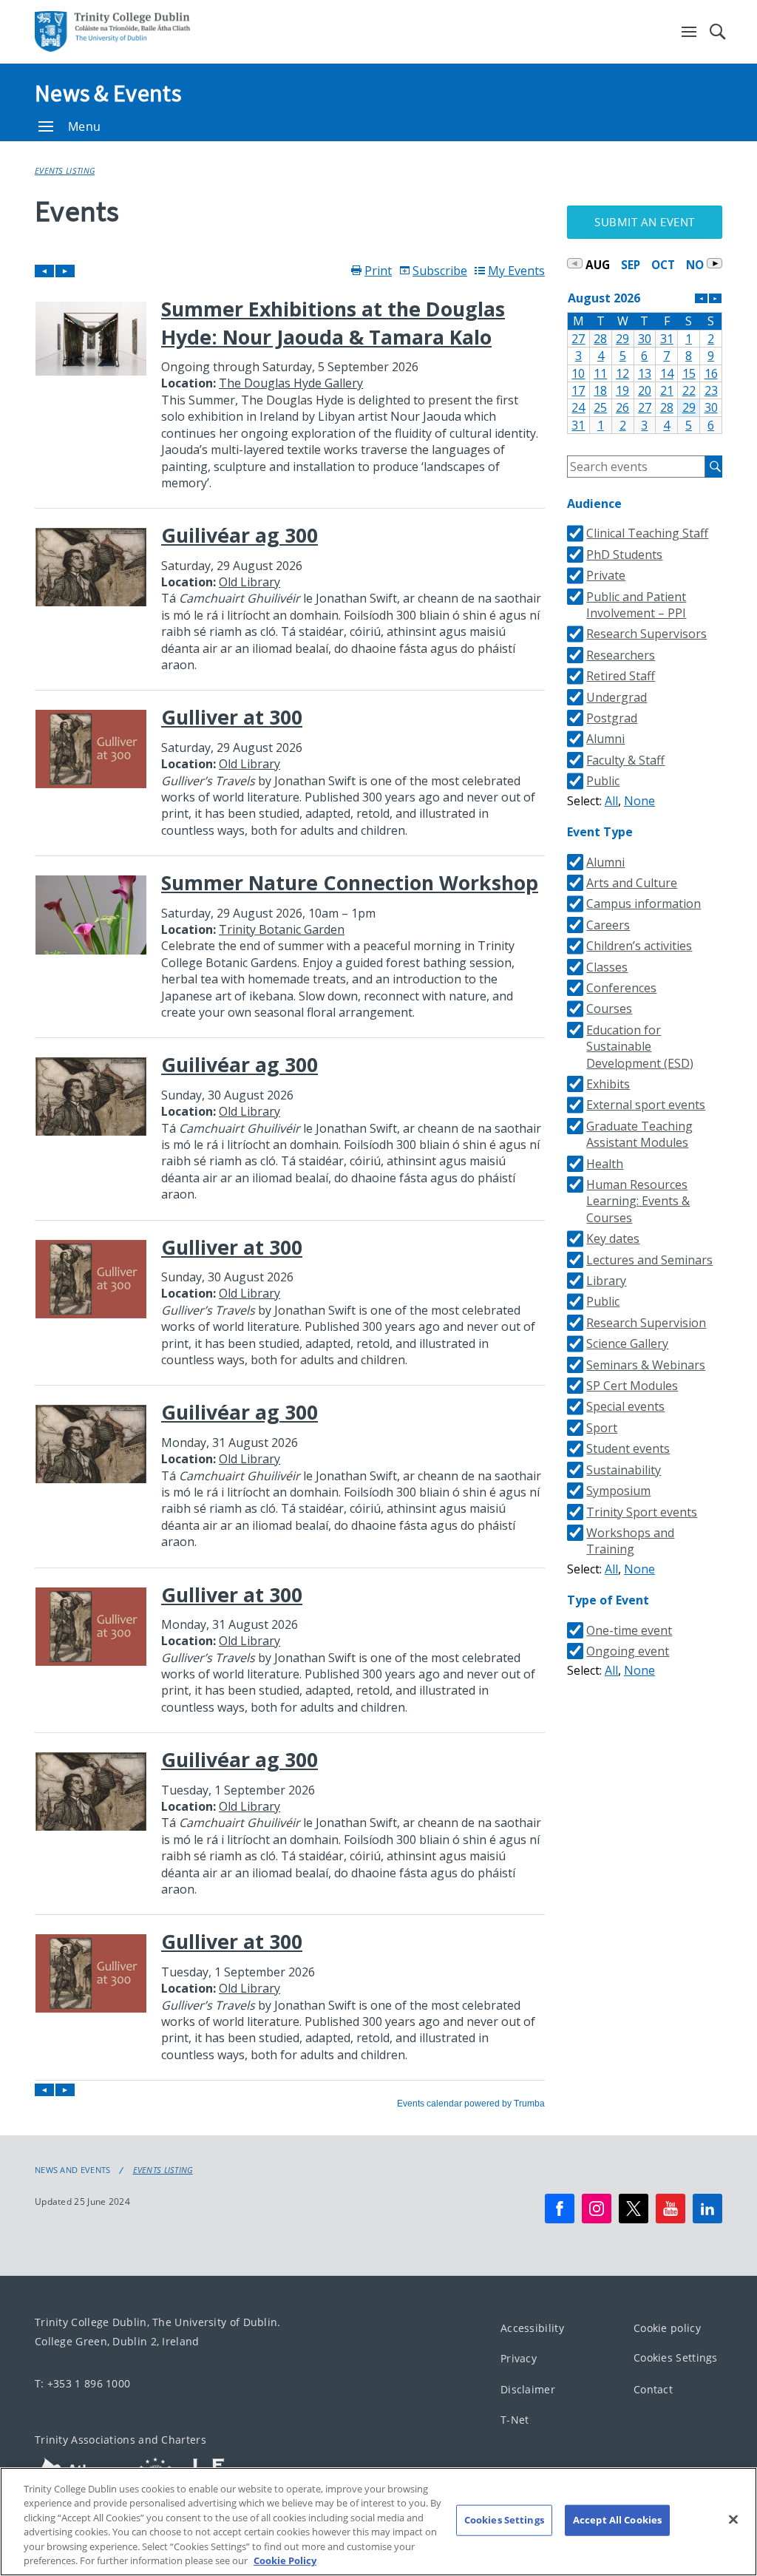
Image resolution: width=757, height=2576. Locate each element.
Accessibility (532, 2328)
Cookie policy (667, 2328)
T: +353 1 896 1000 (82, 2383)
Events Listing (65, 170)
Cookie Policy (285, 2560)
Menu (84, 126)
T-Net (515, 2420)
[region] (378, 2522)
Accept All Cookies (617, 2520)
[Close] (733, 2520)
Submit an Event (645, 222)
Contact (653, 2389)
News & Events (108, 93)
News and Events (73, 2170)
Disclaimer (528, 2389)
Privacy (519, 2359)
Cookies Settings (676, 2358)
